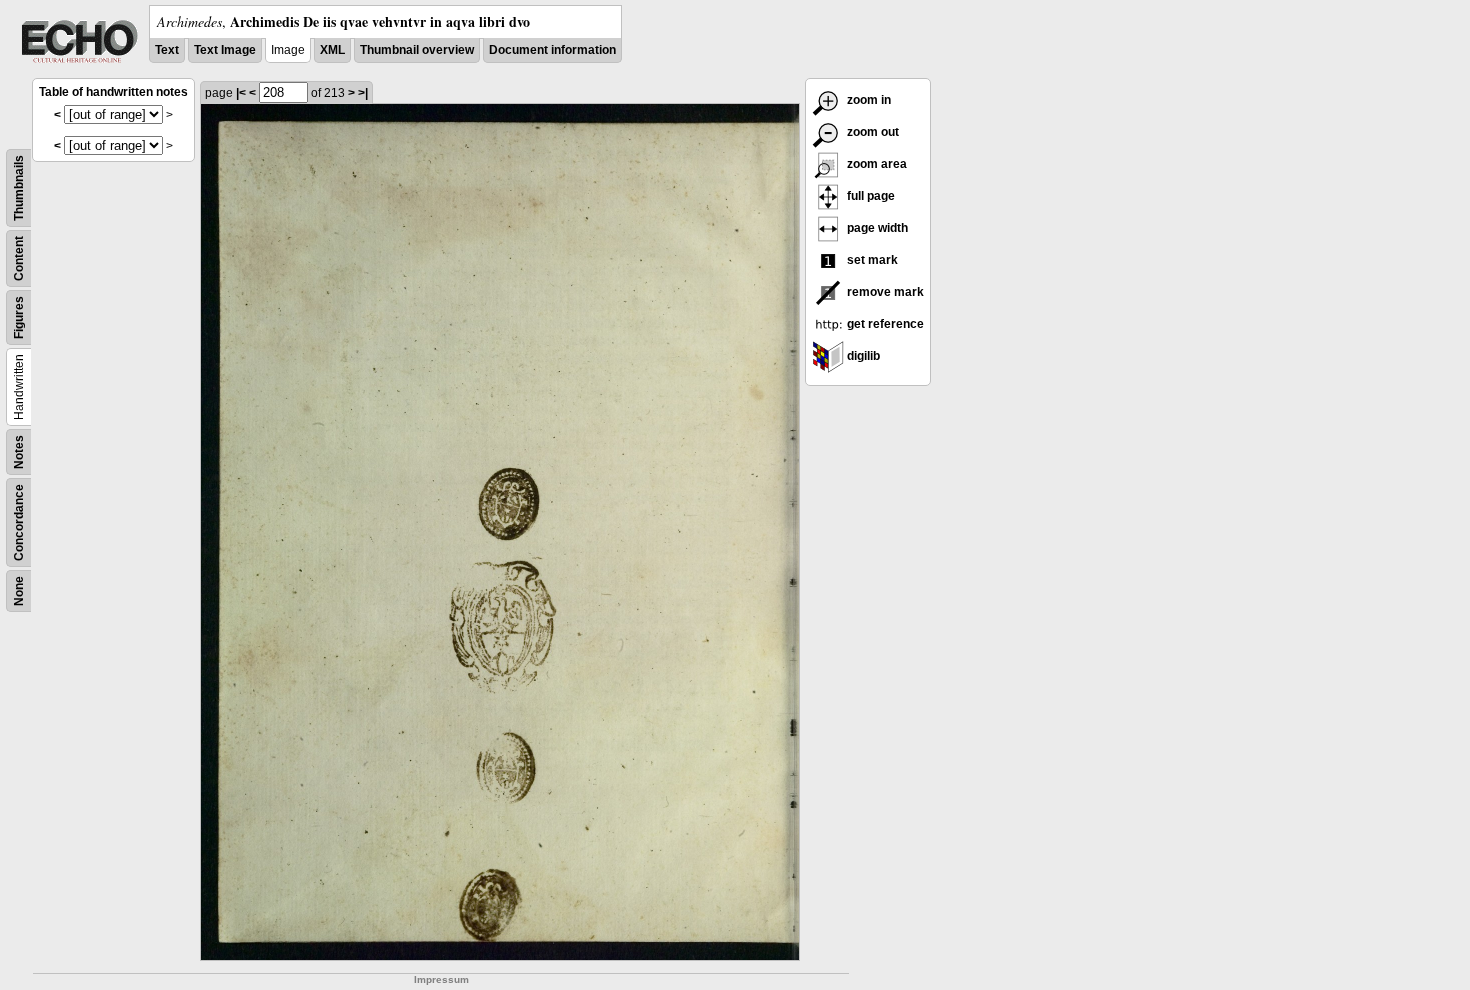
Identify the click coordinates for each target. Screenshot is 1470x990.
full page (869, 196)
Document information (552, 50)
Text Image (225, 50)
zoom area (875, 164)
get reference (884, 324)
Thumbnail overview (417, 50)
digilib (862, 356)
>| (363, 93)
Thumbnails (19, 188)
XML (332, 50)
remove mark (884, 292)
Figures (19, 317)
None (19, 591)
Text (167, 50)
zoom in (867, 100)
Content (19, 258)
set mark (871, 260)
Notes (19, 452)
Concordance (19, 522)
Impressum (441, 979)
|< (241, 93)
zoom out (871, 132)
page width (876, 228)
